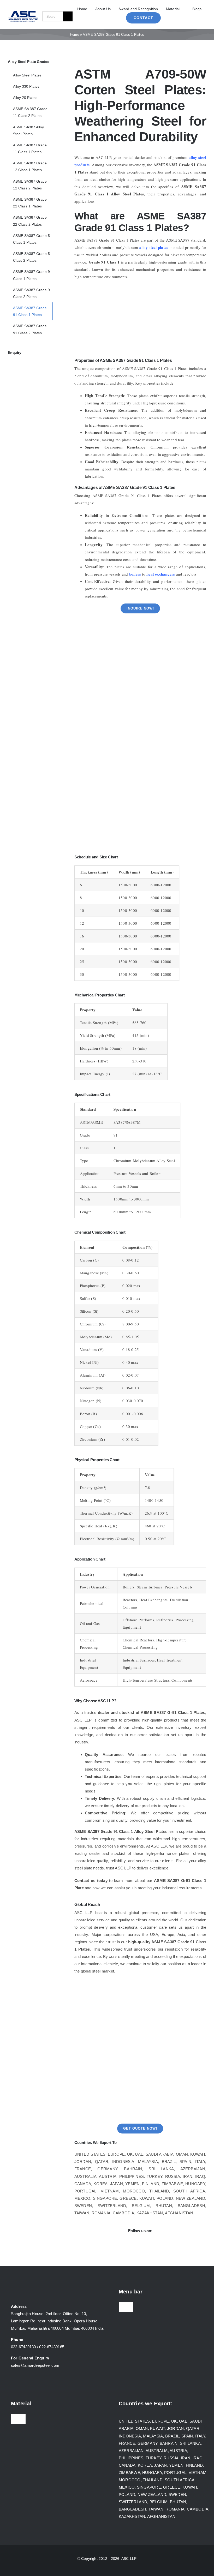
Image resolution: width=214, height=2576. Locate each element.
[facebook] (113, 2243)
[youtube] (146, 2243)
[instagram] (135, 2243)
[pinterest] (168, 2243)
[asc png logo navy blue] (23, 12)
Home (75, 35)
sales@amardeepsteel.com (35, 2365)
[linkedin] (157, 2243)
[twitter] (124, 2243)
